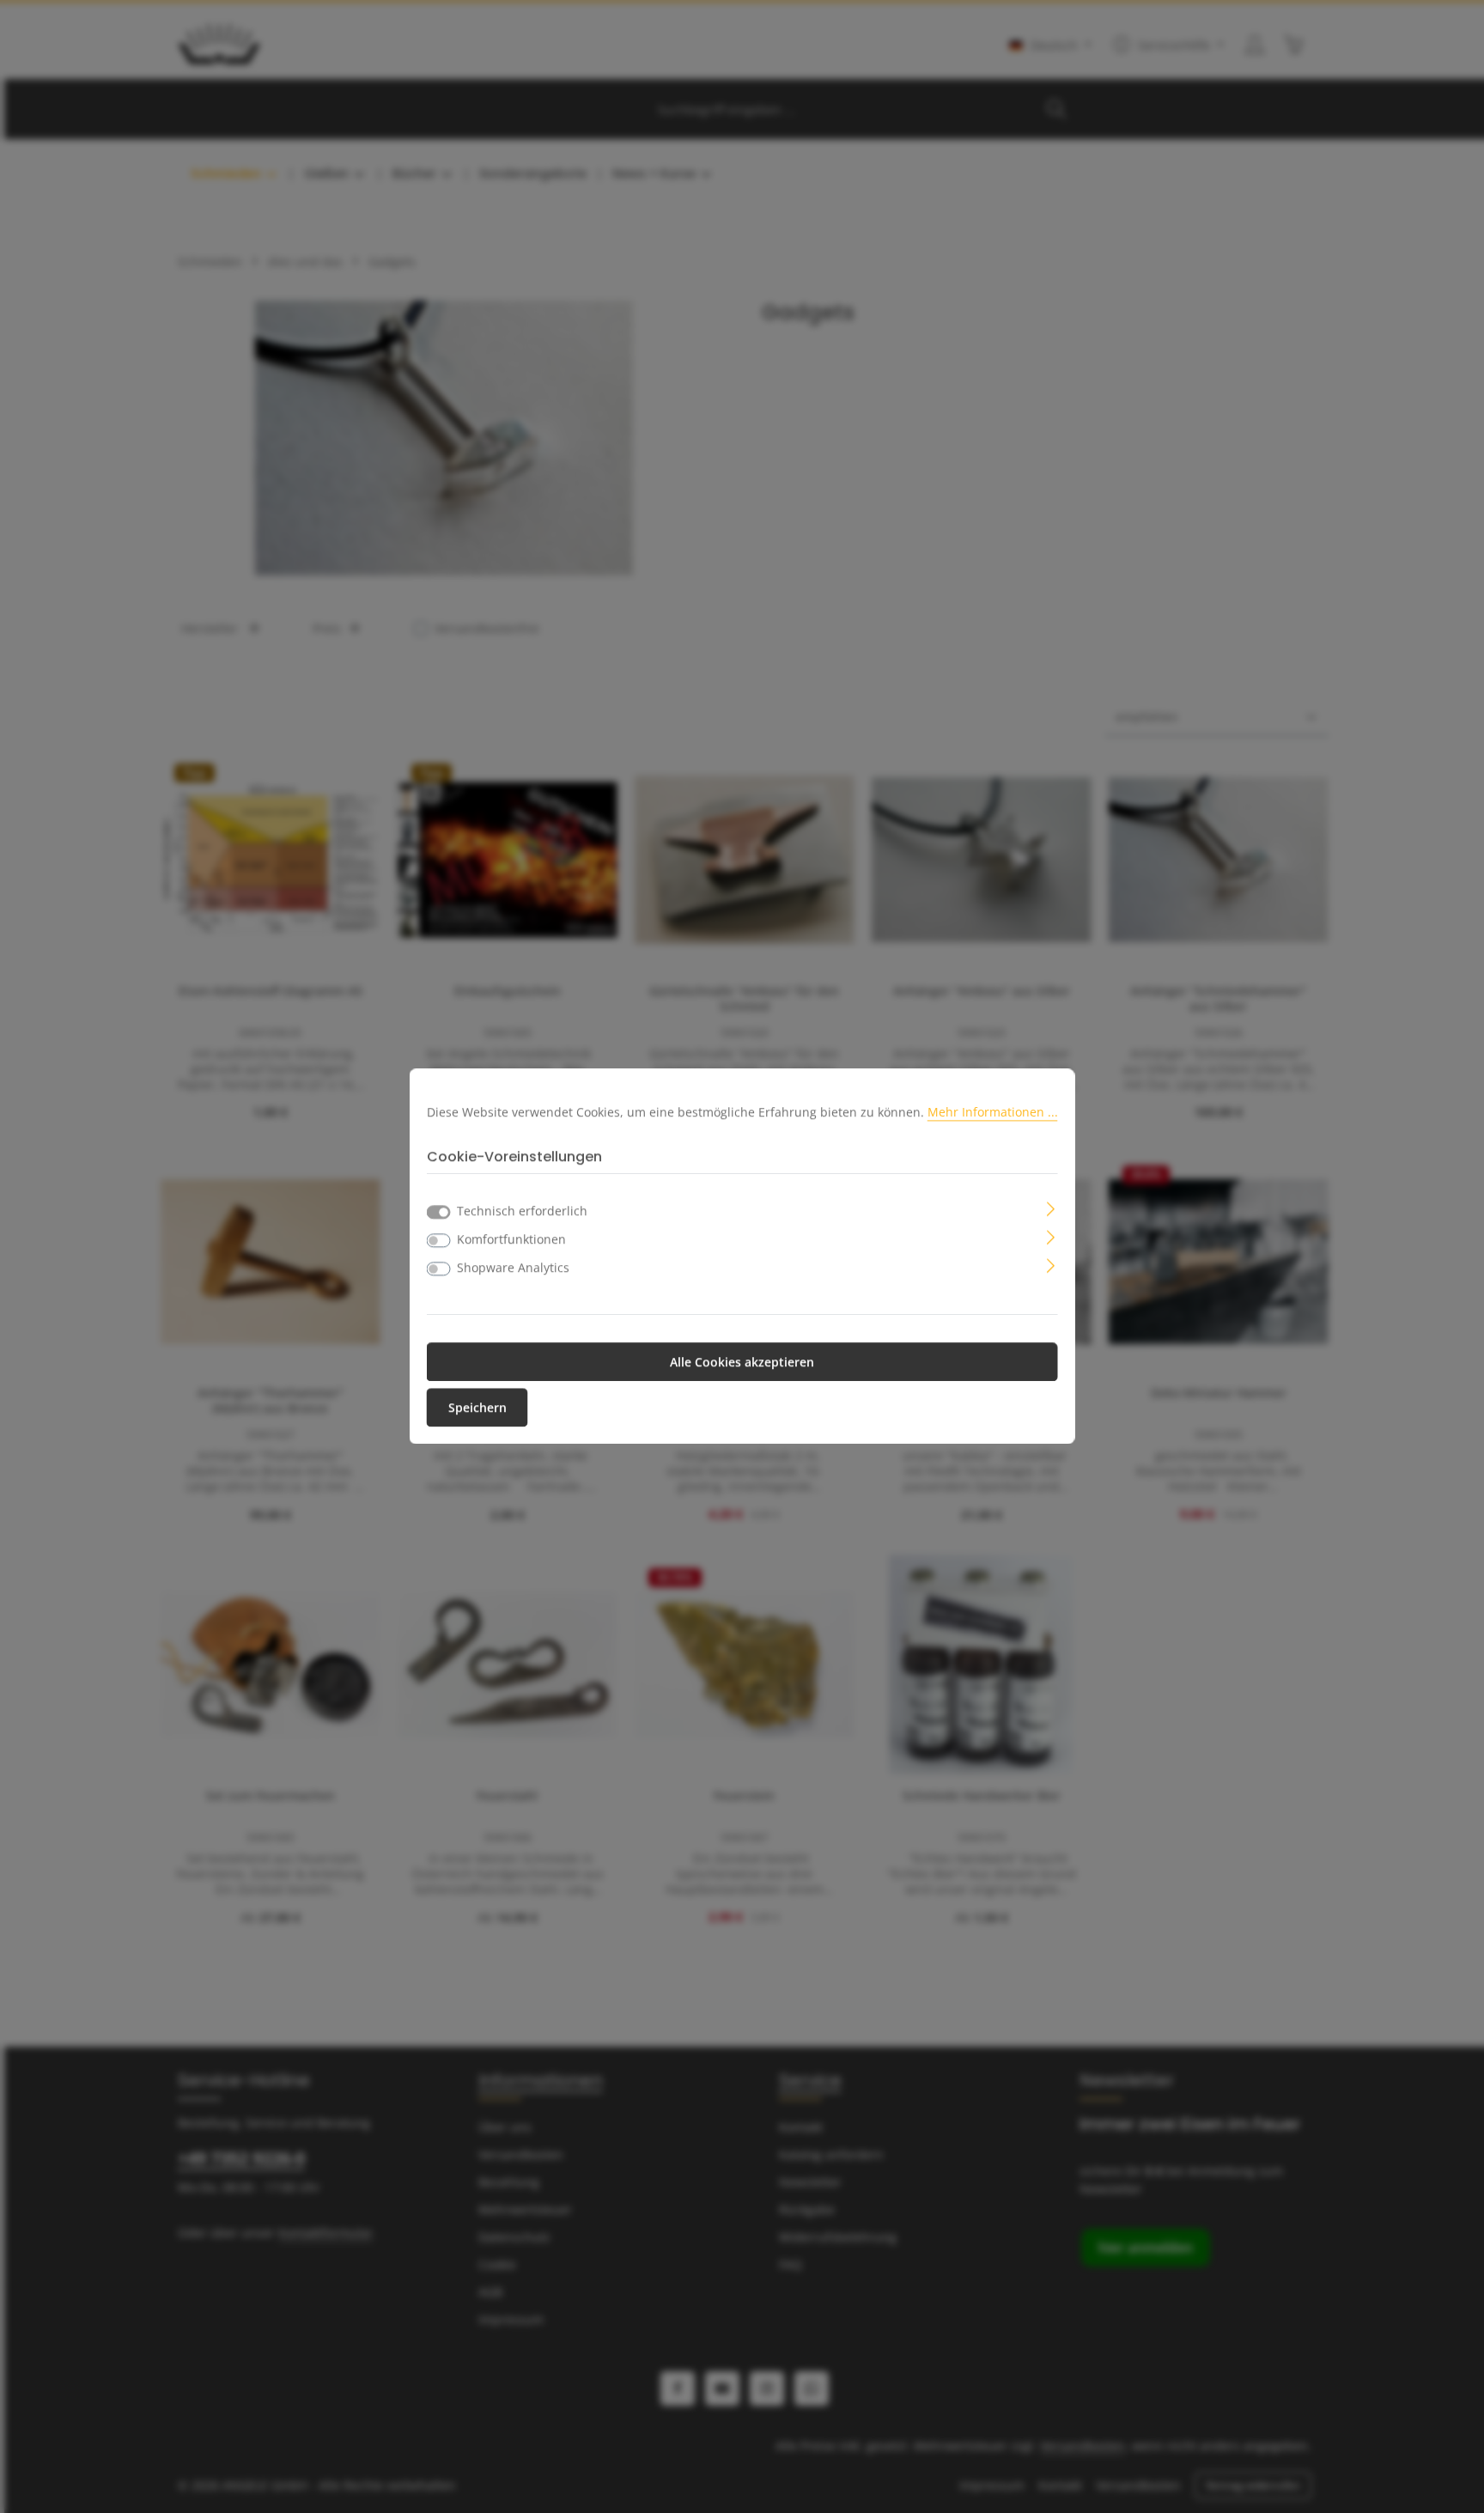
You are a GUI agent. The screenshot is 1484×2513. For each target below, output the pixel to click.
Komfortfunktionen (511, 1240)
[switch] (439, 1241)
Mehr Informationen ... (993, 1112)
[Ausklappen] (1051, 1208)
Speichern (477, 1408)
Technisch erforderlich (522, 1211)
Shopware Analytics (513, 1268)
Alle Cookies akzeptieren (742, 1363)
